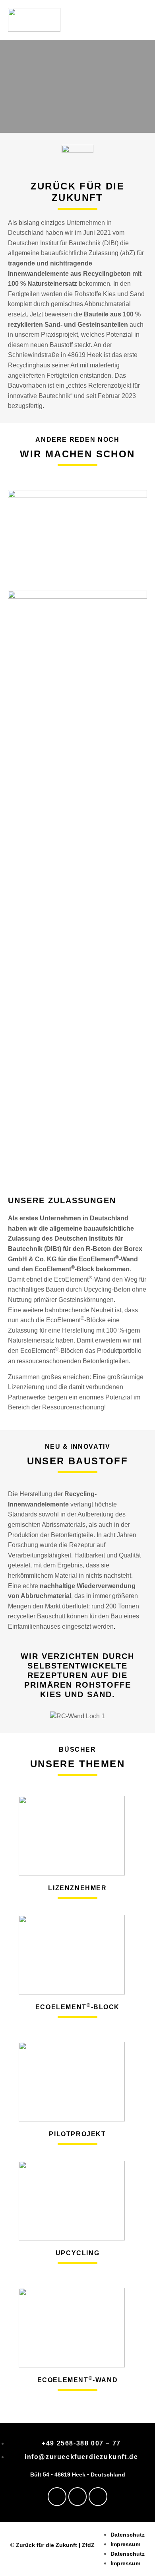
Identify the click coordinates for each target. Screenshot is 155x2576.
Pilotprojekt (77, 2134)
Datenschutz (128, 2535)
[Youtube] (98, 2497)
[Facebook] (57, 2497)
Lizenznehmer (77, 1888)
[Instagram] (78, 2497)
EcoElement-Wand (78, 2380)
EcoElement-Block (77, 2007)
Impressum (125, 2544)
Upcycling (77, 2253)
